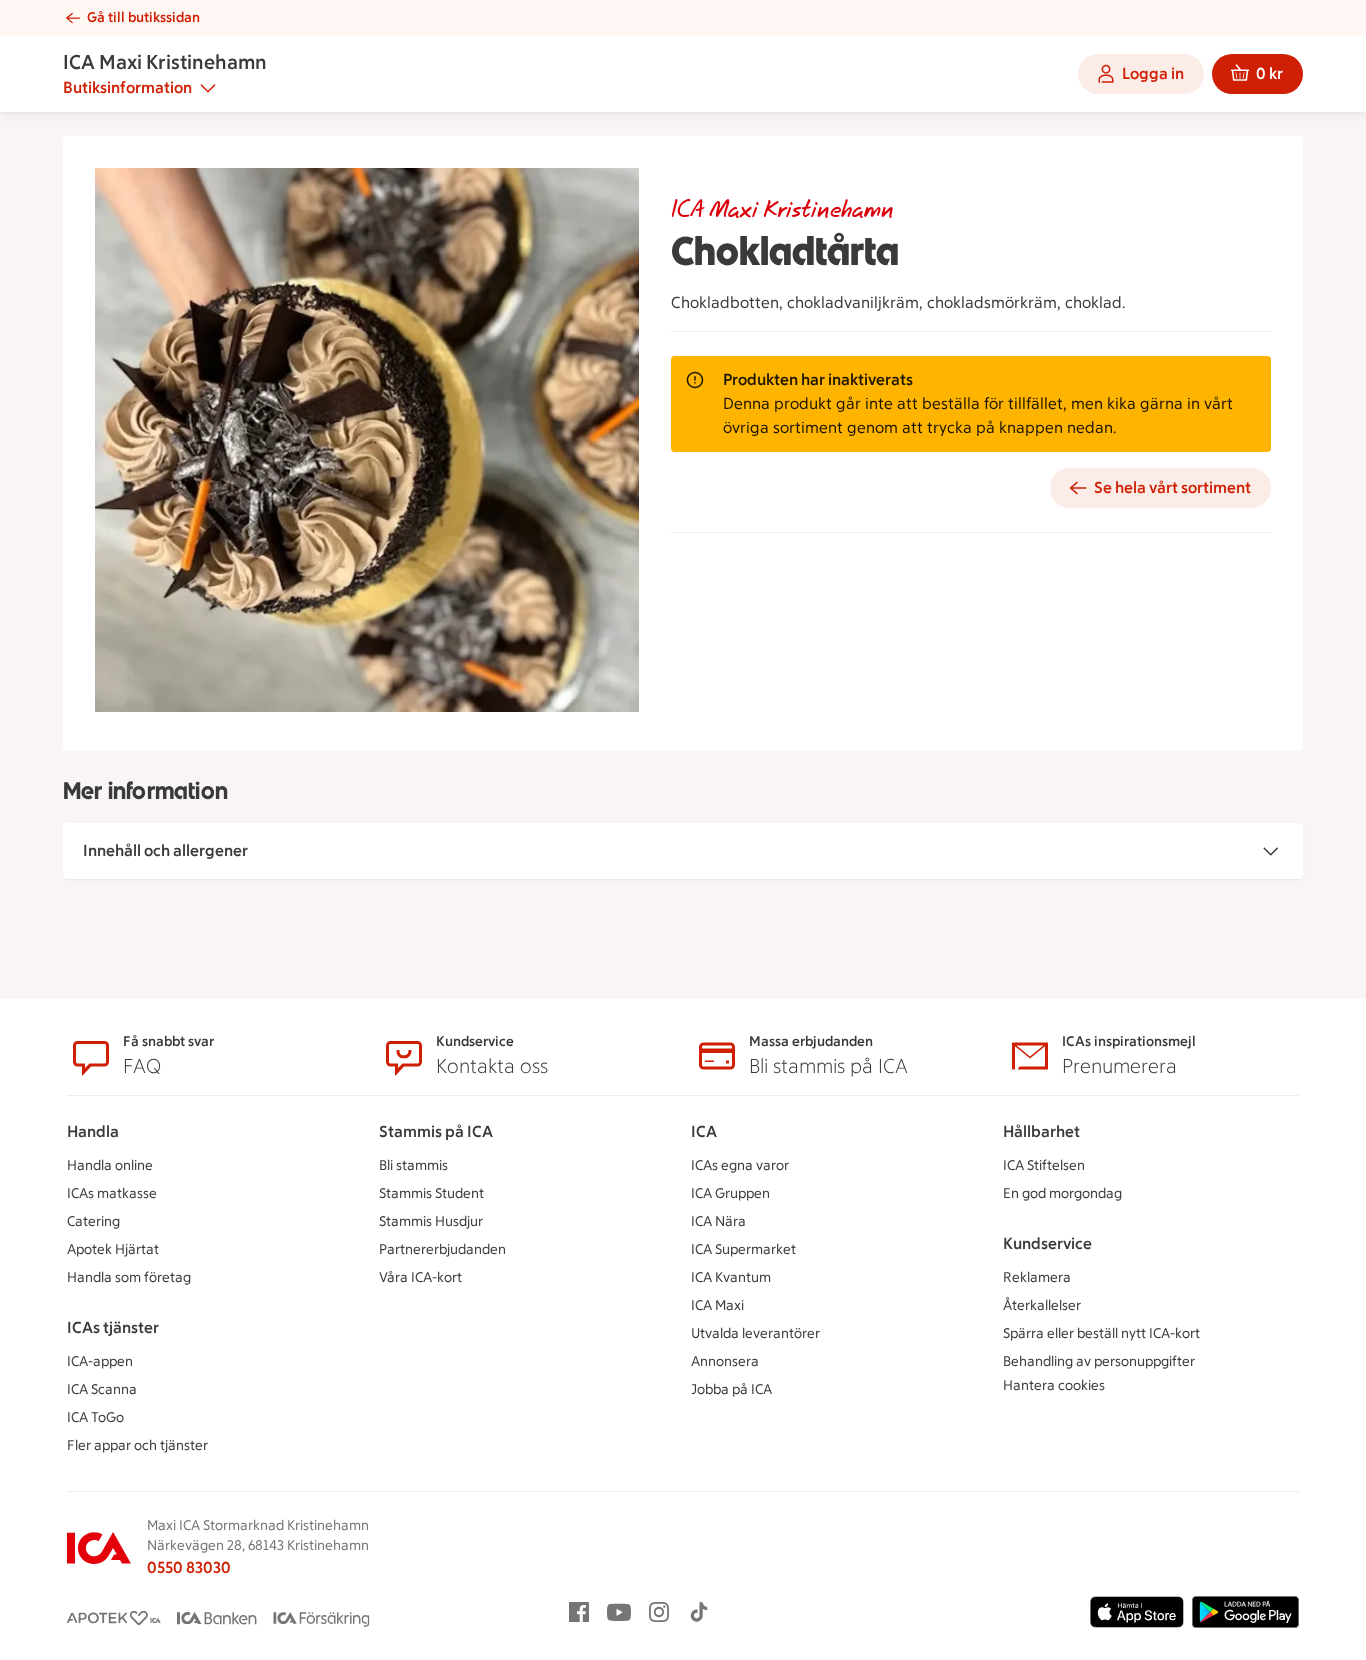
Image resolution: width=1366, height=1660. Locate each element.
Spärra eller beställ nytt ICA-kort (1101, 1333)
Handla (93, 1131)
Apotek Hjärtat (113, 1249)
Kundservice (1047, 1243)
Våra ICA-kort (420, 1277)
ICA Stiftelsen (1044, 1165)
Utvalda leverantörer (755, 1333)
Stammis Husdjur (431, 1221)
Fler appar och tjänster (137, 1445)
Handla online (110, 1165)
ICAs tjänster (113, 1327)
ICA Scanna (102, 1389)
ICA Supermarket (743, 1249)
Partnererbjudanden (442, 1249)
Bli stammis (413, 1165)
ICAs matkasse (112, 1193)
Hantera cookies (1054, 1385)
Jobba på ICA (731, 1389)
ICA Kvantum (731, 1277)
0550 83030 (189, 1567)
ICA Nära (718, 1221)
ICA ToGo (95, 1417)
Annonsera (725, 1361)
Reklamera (1037, 1277)
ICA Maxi (717, 1305)
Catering (93, 1221)
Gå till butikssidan (143, 17)
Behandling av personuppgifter (1099, 1361)
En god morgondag (1062, 1193)
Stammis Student (431, 1193)
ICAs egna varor (740, 1165)
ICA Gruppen (730, 1193)
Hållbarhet (1041, 1131)
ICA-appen (100, 1361)
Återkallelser (1042, 1305)
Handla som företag (129, 1277)
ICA (704, 1131)
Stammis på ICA (436, 1131)
